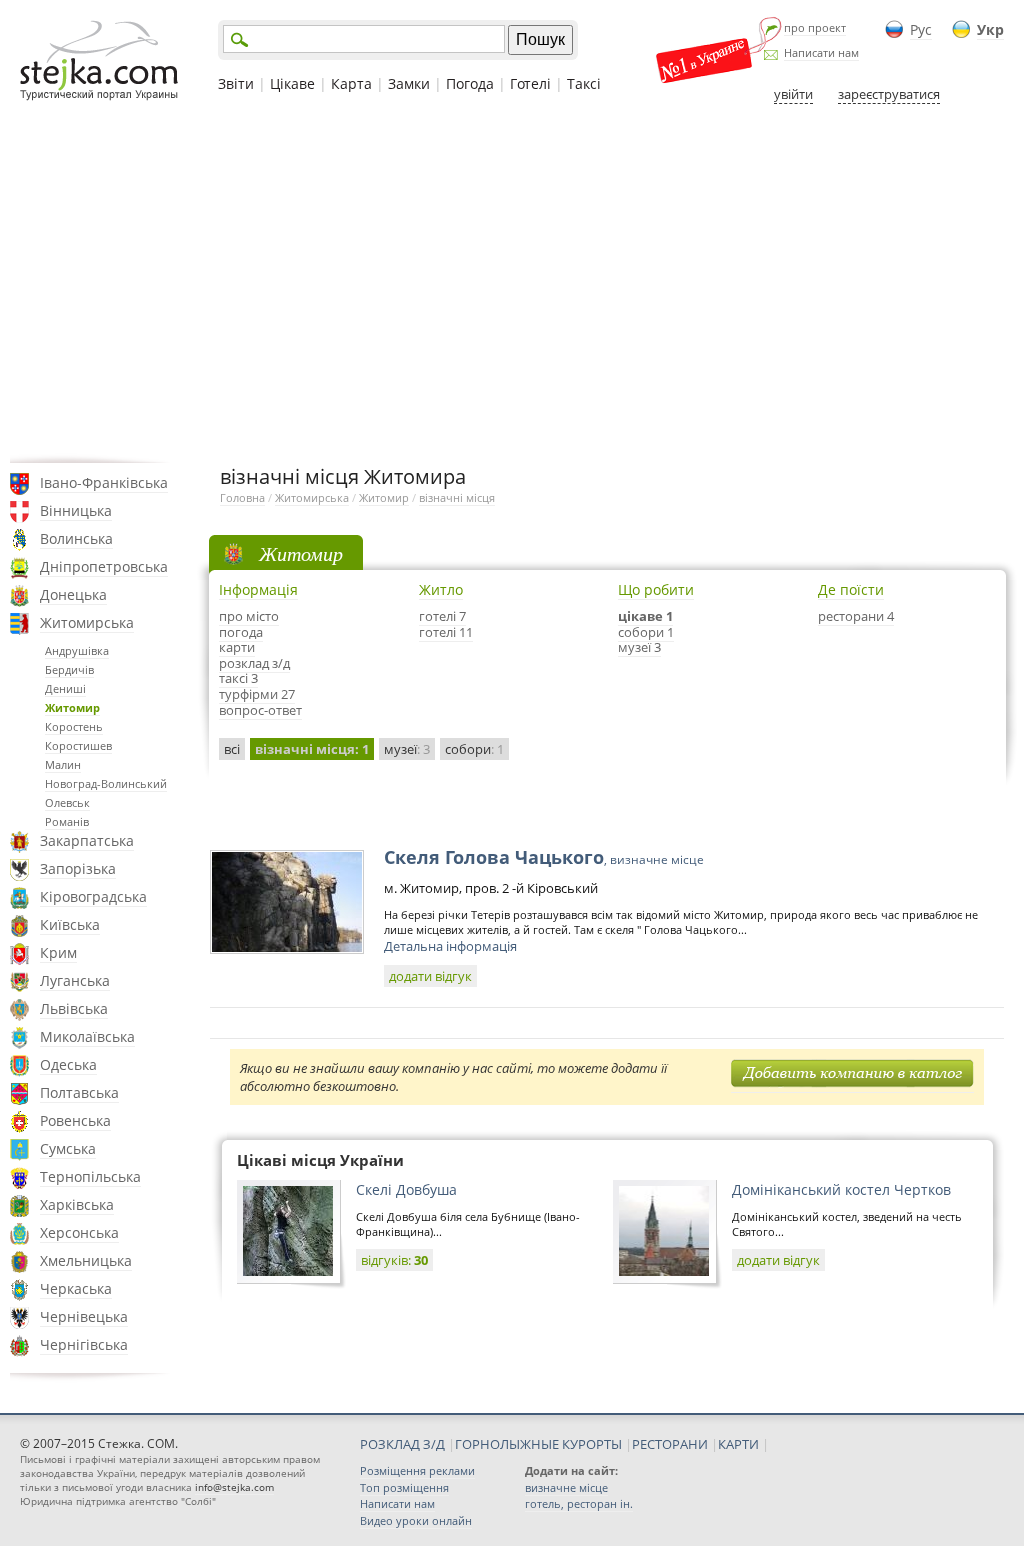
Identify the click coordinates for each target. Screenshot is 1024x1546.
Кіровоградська (93, 896)
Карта (351, 83)
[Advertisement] (512, 283)
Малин (63, 764)
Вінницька (76, 510)
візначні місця (457, 497)
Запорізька (78, 868)
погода (241, 632)
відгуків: (394, 1260)
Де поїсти (851, 589)
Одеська (68, 1064)
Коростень (74, 726)
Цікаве (292, 83)
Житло (441, 589)
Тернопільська (90, 1176)
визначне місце (566, 1487)
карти (237, 647)
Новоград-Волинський (106, 783)
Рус (921, 29)
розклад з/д (254, 663)
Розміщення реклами (417, 1470)
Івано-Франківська (104, 482)
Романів (67, 821)
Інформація (258, 589)
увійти (793, 94)
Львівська (74, 1008)
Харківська (77, 1204)
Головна (242, 497)
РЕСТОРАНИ (670, 1444)
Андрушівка (77, 650)
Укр (990, 29)
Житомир (72, 707)
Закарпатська (87, 840)
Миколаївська (87, 1036)
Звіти (236, 83)
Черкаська (76, 1288)
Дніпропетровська (104, 566)
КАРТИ (738, 1444)
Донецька (73, 594)
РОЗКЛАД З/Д (402, 1444)
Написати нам (821, 52)
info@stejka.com (234, 1487)
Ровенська (75, 1120)
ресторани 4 (856, 616)
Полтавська (79, 1092)
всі (232, 749)
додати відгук (430, 976)
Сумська (68, 1148)
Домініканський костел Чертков (841, 1189)
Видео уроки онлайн (416, 1520)
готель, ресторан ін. (579, 1503)
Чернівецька (84, 1316)
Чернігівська (84, 1344)
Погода (470, 83)
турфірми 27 (257, 694)
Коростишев (78, 745)
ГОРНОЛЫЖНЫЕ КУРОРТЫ (538, 1444)
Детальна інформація (450, 946)
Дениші (65, 688)
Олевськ (67, 802)
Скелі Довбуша (406, 1189)
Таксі (584, 83)
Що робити (656, 589)
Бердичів (69, 669)
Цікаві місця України (320, 1160)
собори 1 (646, 632)
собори (474, 749)
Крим (58, 952)
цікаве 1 (645, 616)
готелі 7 (442, 616)
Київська (70, 924)
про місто (249, 616)
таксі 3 (238, 678)
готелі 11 (446, 632)
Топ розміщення (404, 1487)
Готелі (530, 83)
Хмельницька (86, 1260)
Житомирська (87, 622)
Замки (409, 83)
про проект (815, 27)
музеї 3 (639, 647)
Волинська (76, 538)
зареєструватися (889, 94)
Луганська (75, 980)
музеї (407, 749)
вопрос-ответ (260, 710)
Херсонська (79, 1232)
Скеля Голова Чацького (544, 857)
